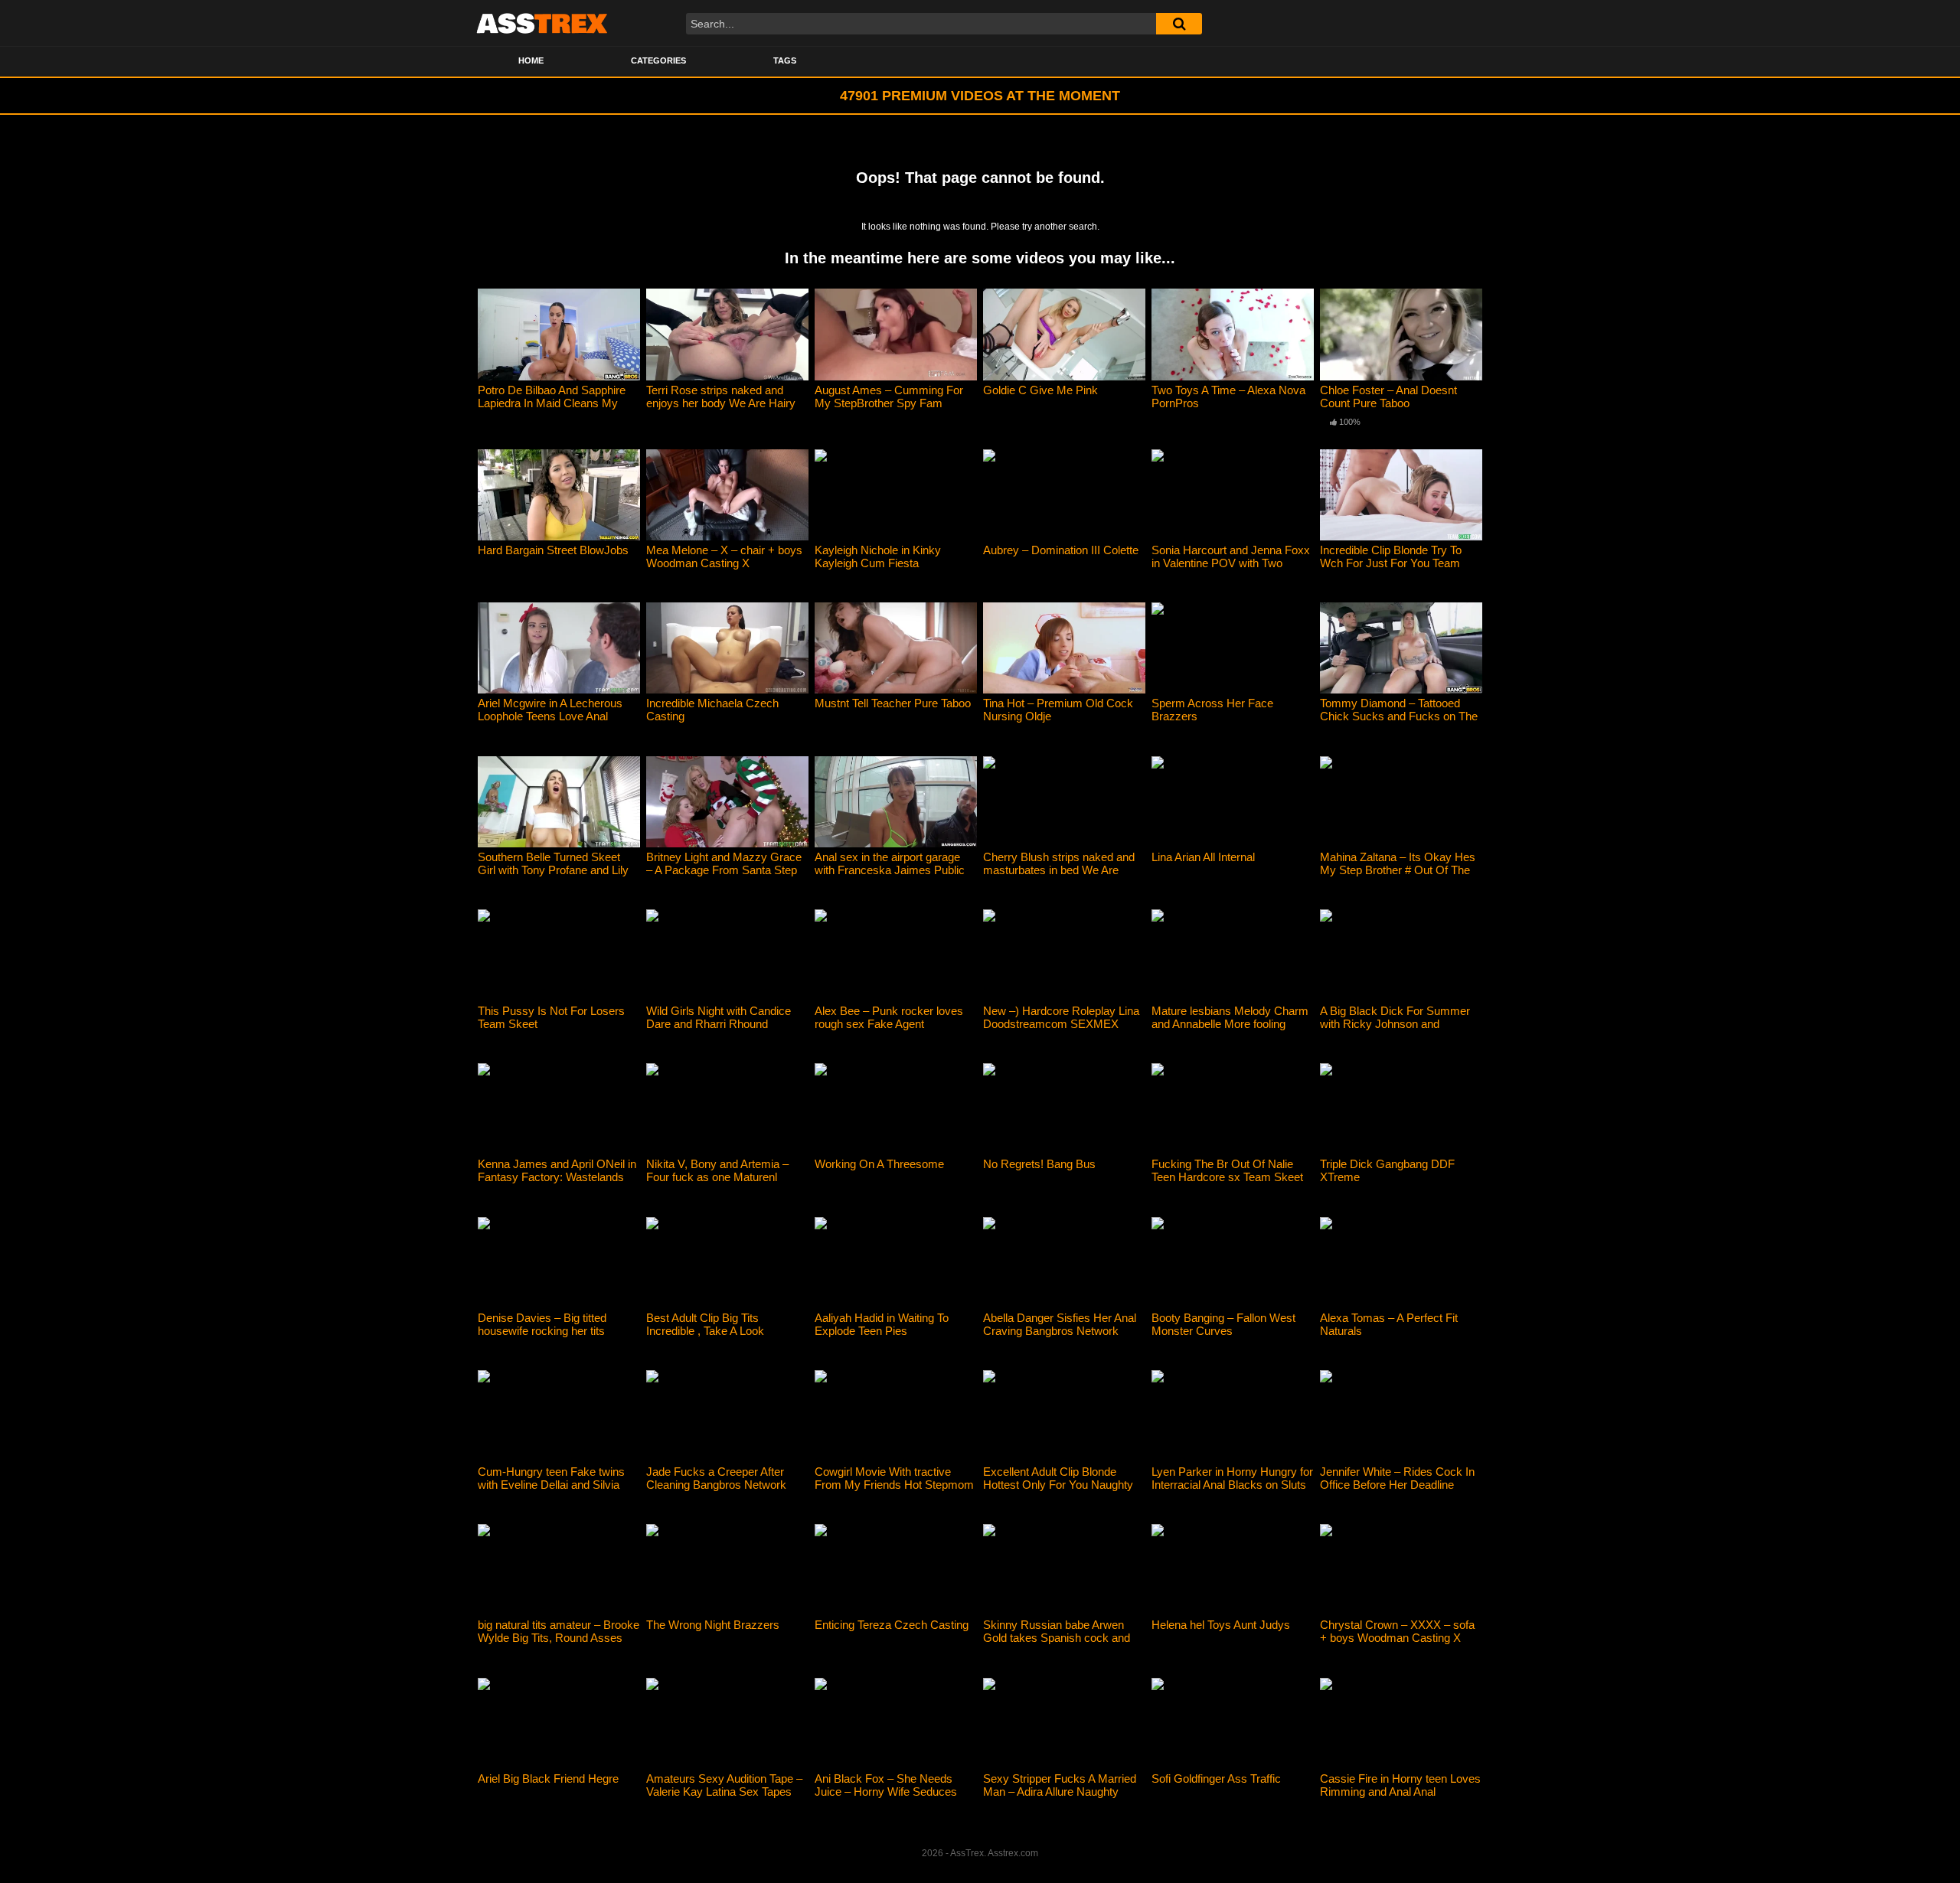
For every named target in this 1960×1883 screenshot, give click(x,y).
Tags (785, 60)
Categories (658, 60)
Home (531, 60)
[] (1179, 24)
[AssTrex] (542, 23)
